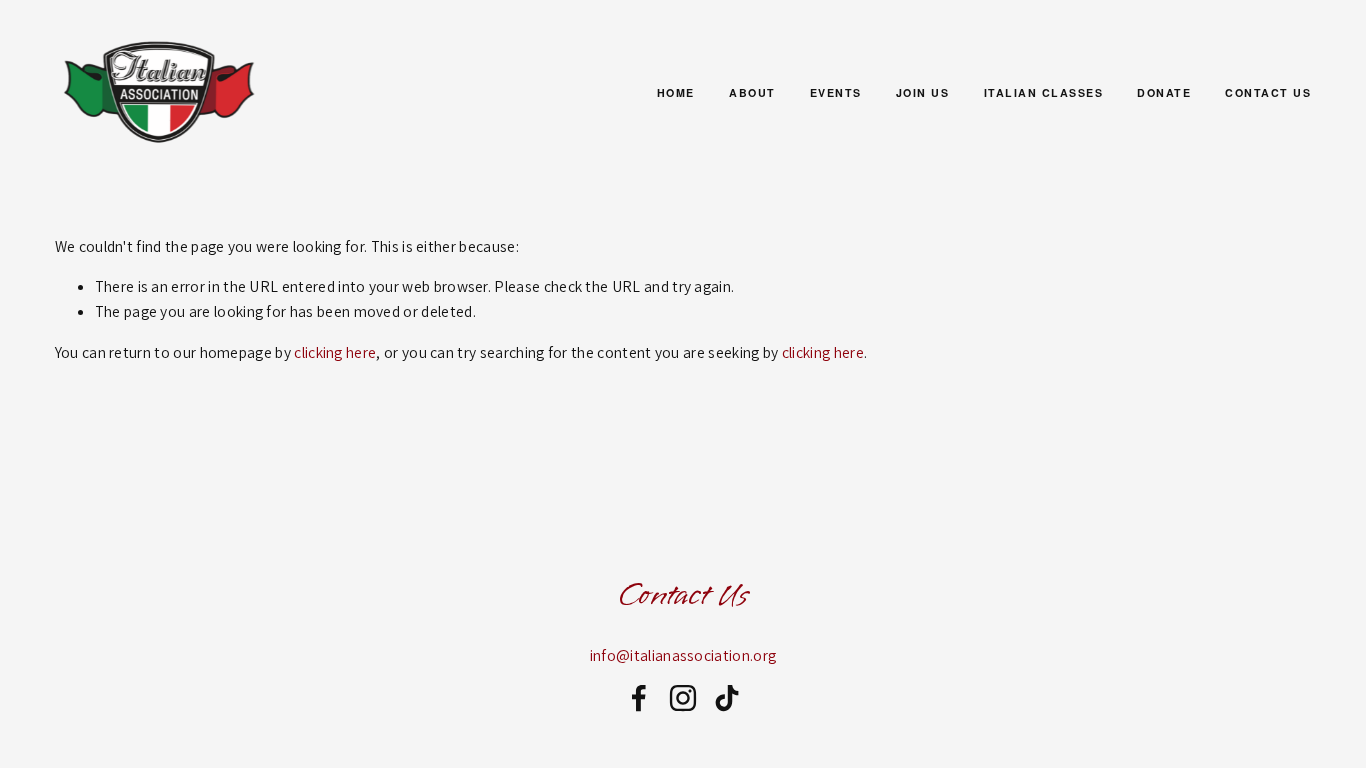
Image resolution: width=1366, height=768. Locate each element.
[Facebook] (639, 698)
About (752, 92)
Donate (1164, 92)
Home (676, 92)
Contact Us (1268, 92)
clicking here (335, 352)
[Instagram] (683, 698)
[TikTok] (727, 698)
